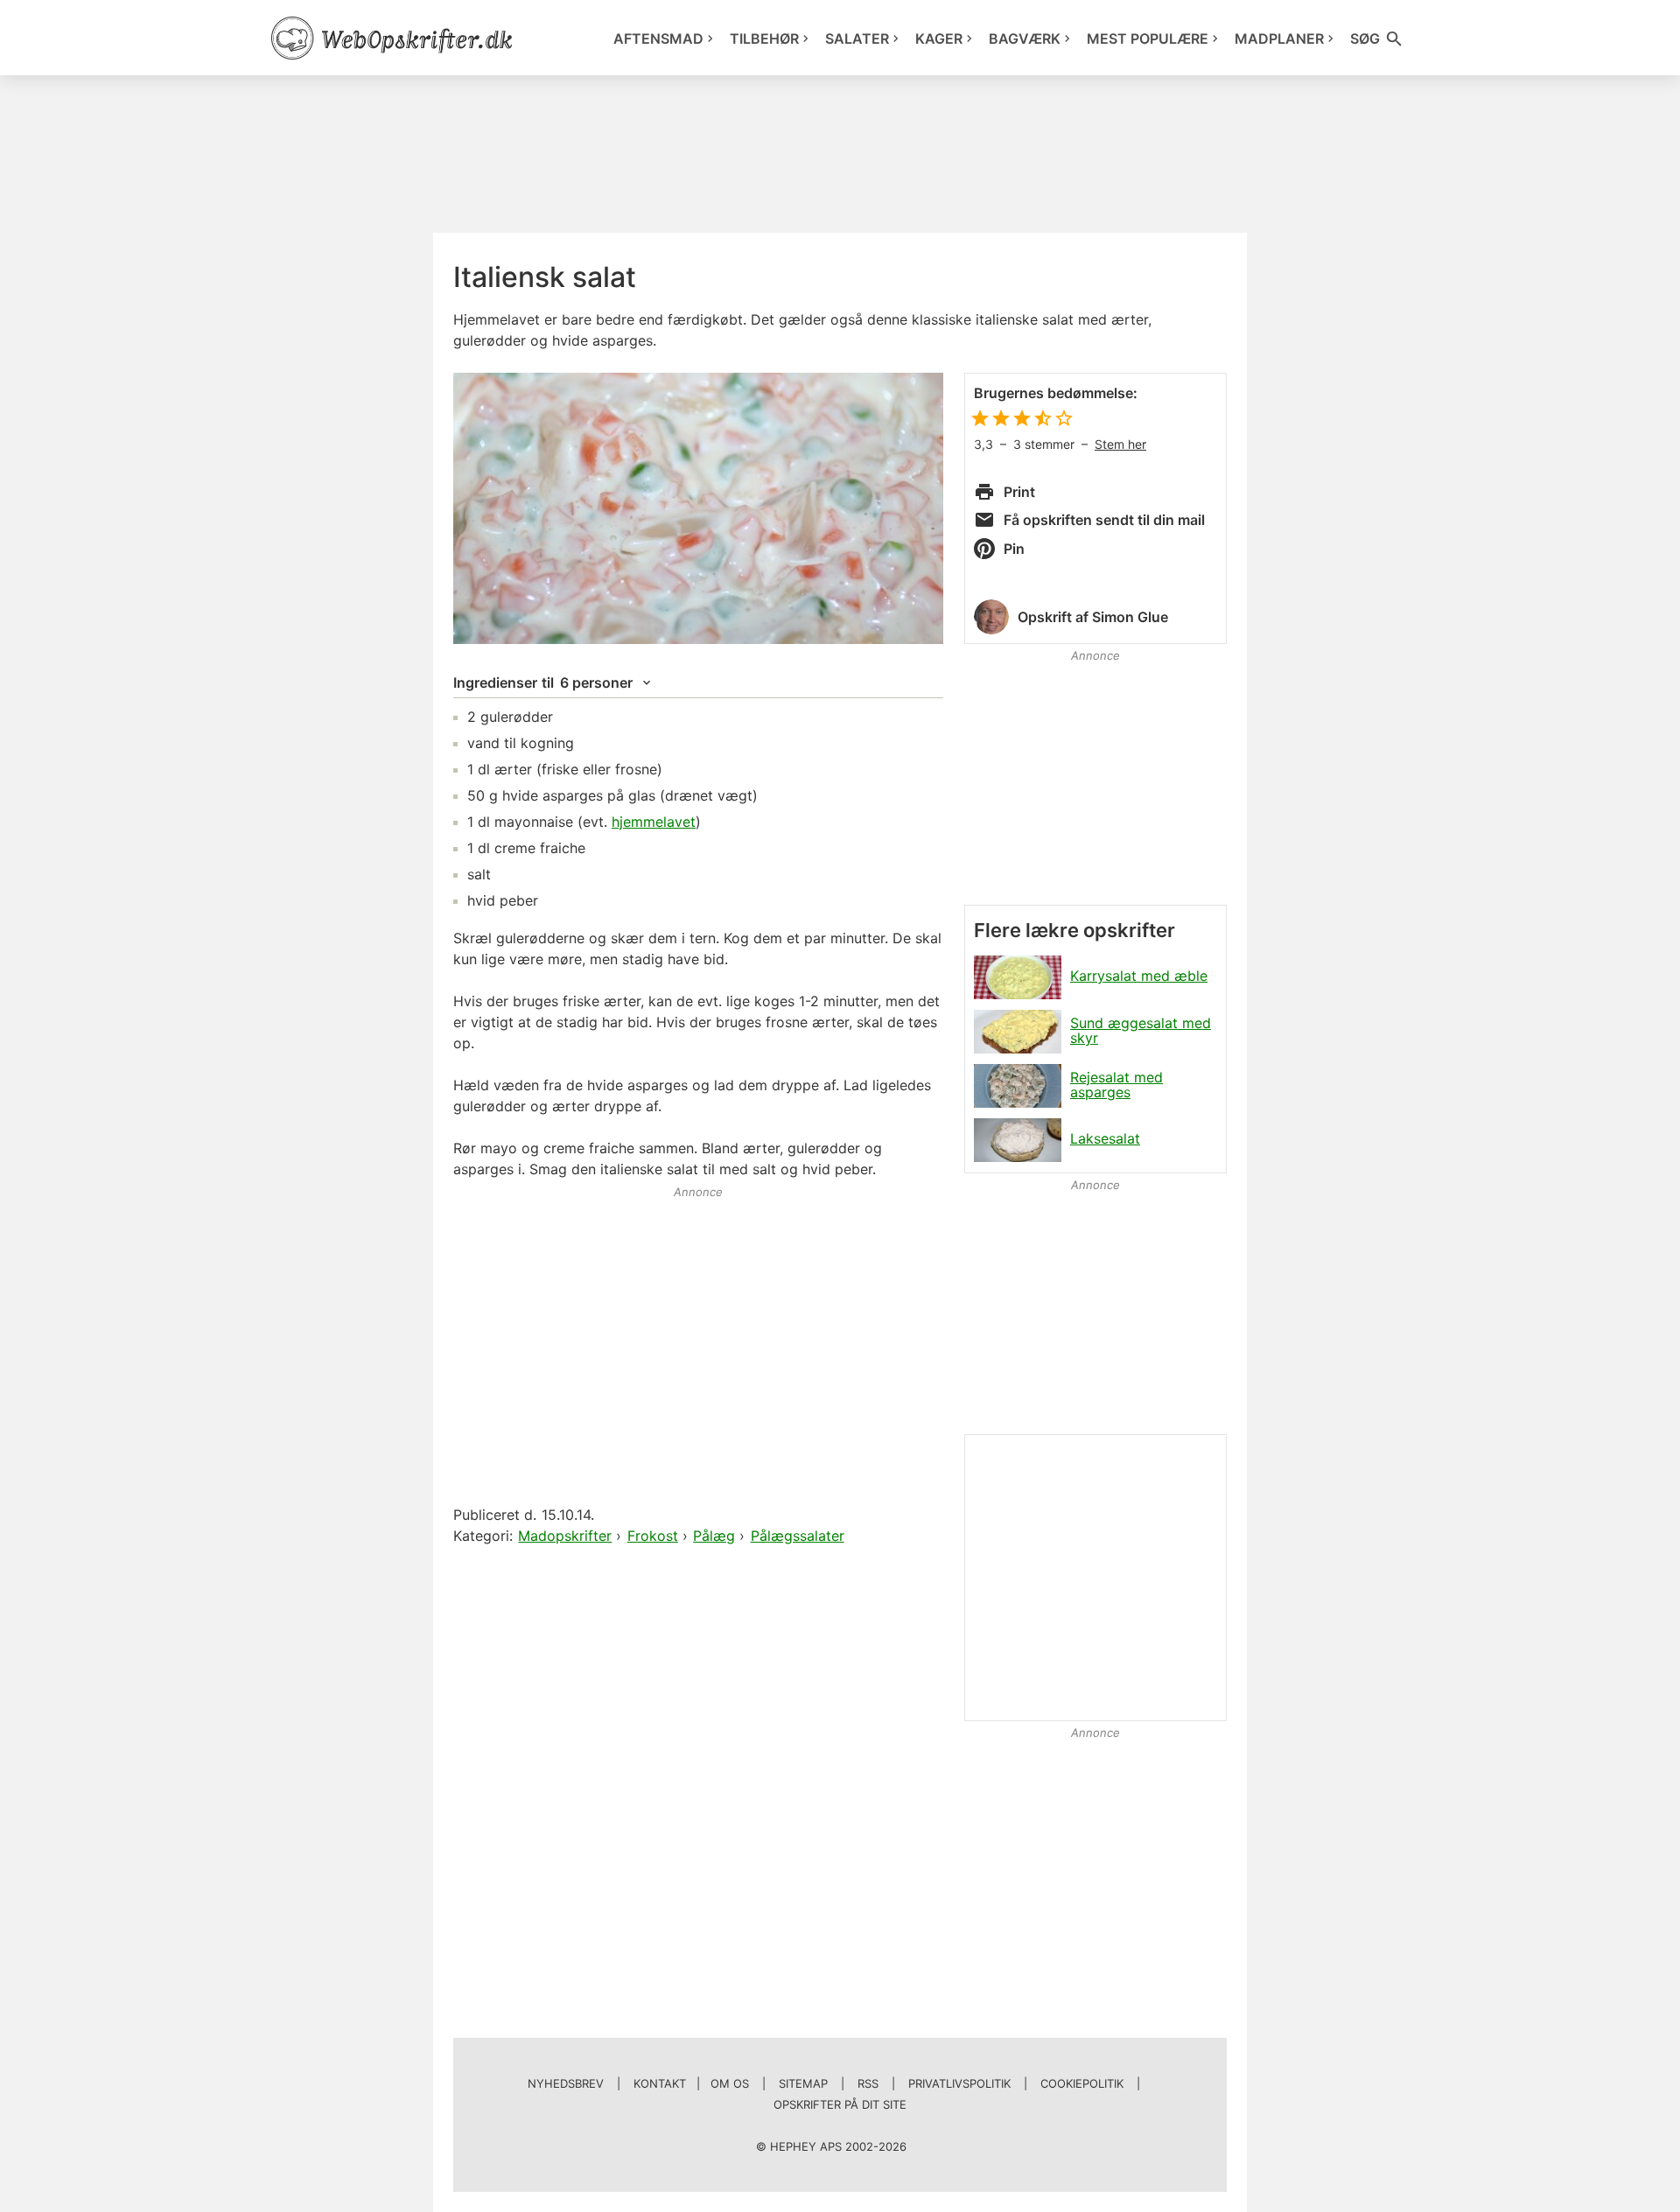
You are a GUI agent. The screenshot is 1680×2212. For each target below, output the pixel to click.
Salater (857, 38)
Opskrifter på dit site (840, 2104)
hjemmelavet (654, 822)
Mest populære (1148, 38)
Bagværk (1025, 38)
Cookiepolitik (1082, 2083)
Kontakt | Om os (691, 2083)
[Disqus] (698, 1774)
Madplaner (1279, 38)
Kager (939, 38)
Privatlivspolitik (959, 2083)
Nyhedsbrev (566, 2083)
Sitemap (803, 2083)
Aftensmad (658, 38)
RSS (868, 2083)
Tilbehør (764, 38)
